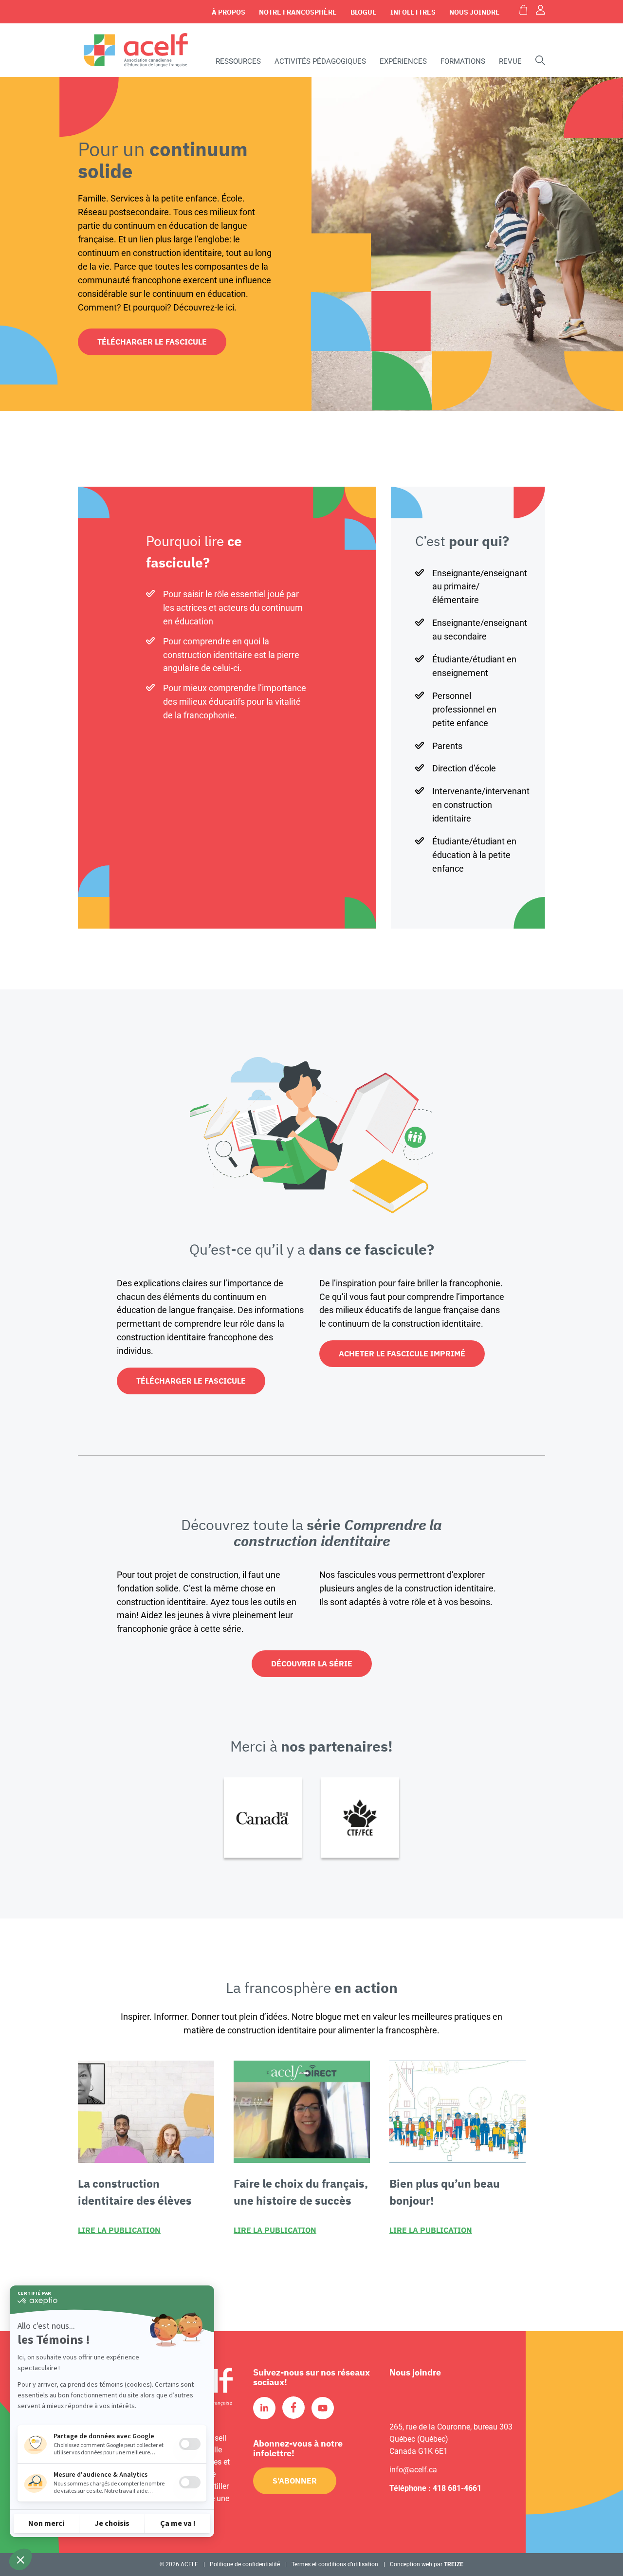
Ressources (238, 61)
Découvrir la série (312, 1663)
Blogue (364, 12)
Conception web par (427, 2564)
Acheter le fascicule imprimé (402, 1353)
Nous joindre (475, 12)
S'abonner (295, 2481)
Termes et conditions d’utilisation (335, 2564)
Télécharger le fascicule (152, 342)
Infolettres (413, 12)
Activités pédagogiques (320, 61)
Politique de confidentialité (245, 2564)
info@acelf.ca (413, 2470)
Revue (510, 61)
